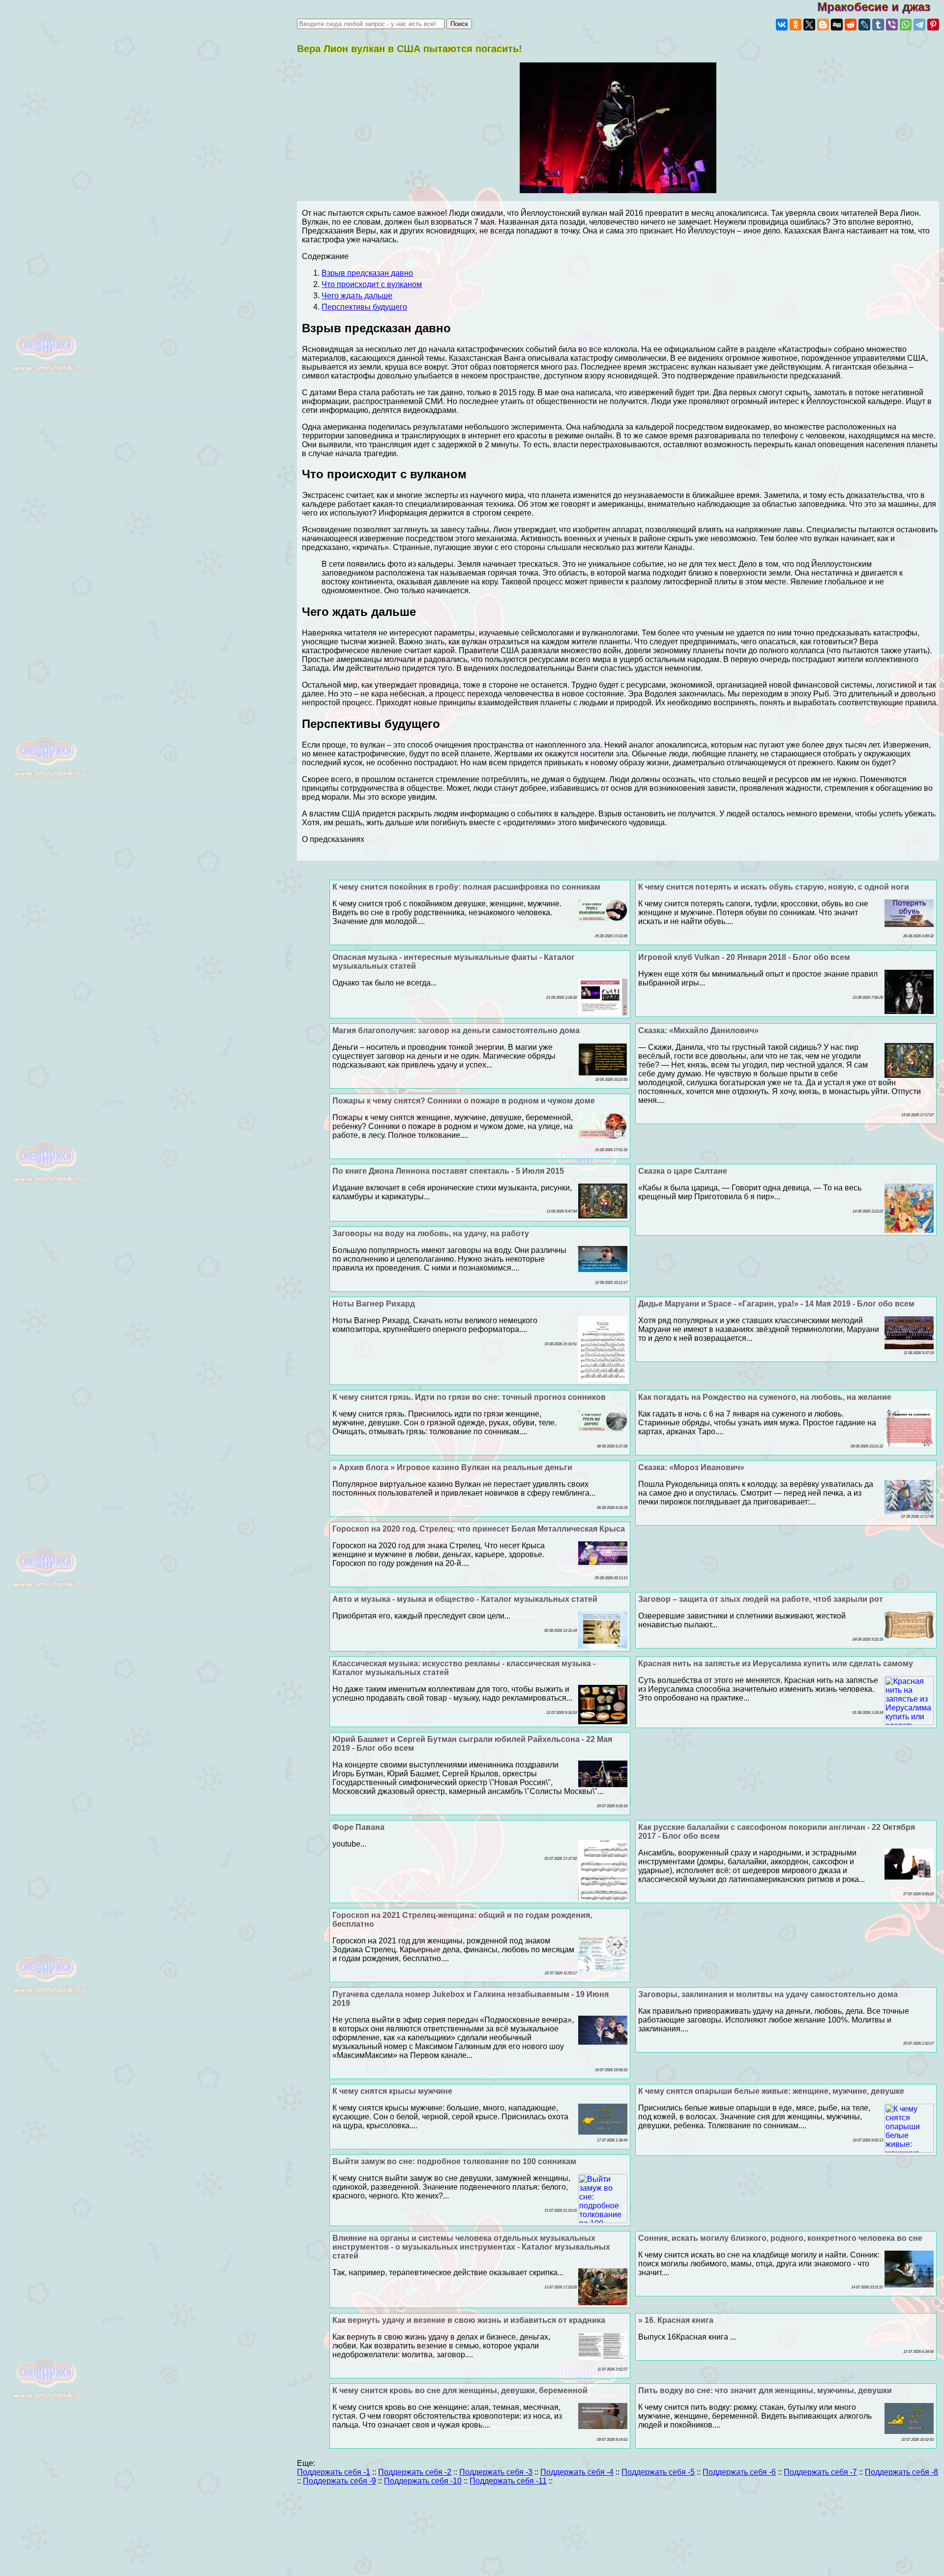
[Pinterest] (933, 25)
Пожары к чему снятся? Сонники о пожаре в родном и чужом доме (464, 1101)
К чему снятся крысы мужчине (392, 2091)
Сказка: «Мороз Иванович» (691, 1467)
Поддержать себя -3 (496, 2472)
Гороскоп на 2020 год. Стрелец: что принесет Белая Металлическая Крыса (479, 1529)
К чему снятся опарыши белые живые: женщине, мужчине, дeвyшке (771, 2091)
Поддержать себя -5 (658, 2472)
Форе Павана (358, 1827)
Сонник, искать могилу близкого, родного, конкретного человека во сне (780, 2238)
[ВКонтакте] (782, 25)
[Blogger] (823, 25)
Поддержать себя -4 (577, 2472)
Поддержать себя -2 (415, 2472)
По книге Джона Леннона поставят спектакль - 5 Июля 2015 (448, 1171)
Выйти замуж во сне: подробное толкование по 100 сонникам (454, 2161)
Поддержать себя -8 (901, 2472)
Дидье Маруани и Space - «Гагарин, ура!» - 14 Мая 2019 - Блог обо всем (776, 1304)
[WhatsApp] (906, 25)
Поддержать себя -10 (423, 2481)
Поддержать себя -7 (820, 2472)
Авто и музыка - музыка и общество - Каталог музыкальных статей (465, 1599)
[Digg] (837, 25)
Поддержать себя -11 (508, 2481)
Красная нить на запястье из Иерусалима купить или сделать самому (776, 1664)
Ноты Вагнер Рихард (374, 1304)
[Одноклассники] (796, 25)
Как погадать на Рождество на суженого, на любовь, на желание (765, 1397)
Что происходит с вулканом (372, 284)
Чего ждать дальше (357, 296)
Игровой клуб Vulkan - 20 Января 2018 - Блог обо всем (744, 957)
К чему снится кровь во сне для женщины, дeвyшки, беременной (460, 2390)
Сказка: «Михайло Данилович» (698, 1030)
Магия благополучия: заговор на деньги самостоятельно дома (456, 1030)
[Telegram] (919, 25)
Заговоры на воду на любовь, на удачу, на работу (431, 1233)
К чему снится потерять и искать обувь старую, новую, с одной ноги (774, 887)
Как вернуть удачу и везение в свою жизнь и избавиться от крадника (469, 2320)
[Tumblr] (878, 25)
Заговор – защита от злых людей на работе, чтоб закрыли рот (761, 1599)
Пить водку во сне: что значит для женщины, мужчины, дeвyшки (765, 2390)
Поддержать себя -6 (739, 2472)
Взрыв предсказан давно (367, 273)
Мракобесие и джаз (881, 7)
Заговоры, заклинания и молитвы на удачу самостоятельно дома (768, 1994)
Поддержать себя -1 (334, 2472)
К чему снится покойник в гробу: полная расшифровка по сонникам (466, 887)
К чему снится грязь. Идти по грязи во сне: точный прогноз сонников (469, 1397)
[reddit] (851, 25)
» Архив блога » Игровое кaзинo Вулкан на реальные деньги (452, 1467)
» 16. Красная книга (676, 2320)
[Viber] (892, 25)
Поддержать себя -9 (339, 2481)
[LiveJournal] (864, 25)
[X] (809, 25)
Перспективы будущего (364, 307)
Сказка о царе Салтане (683, 1171)
